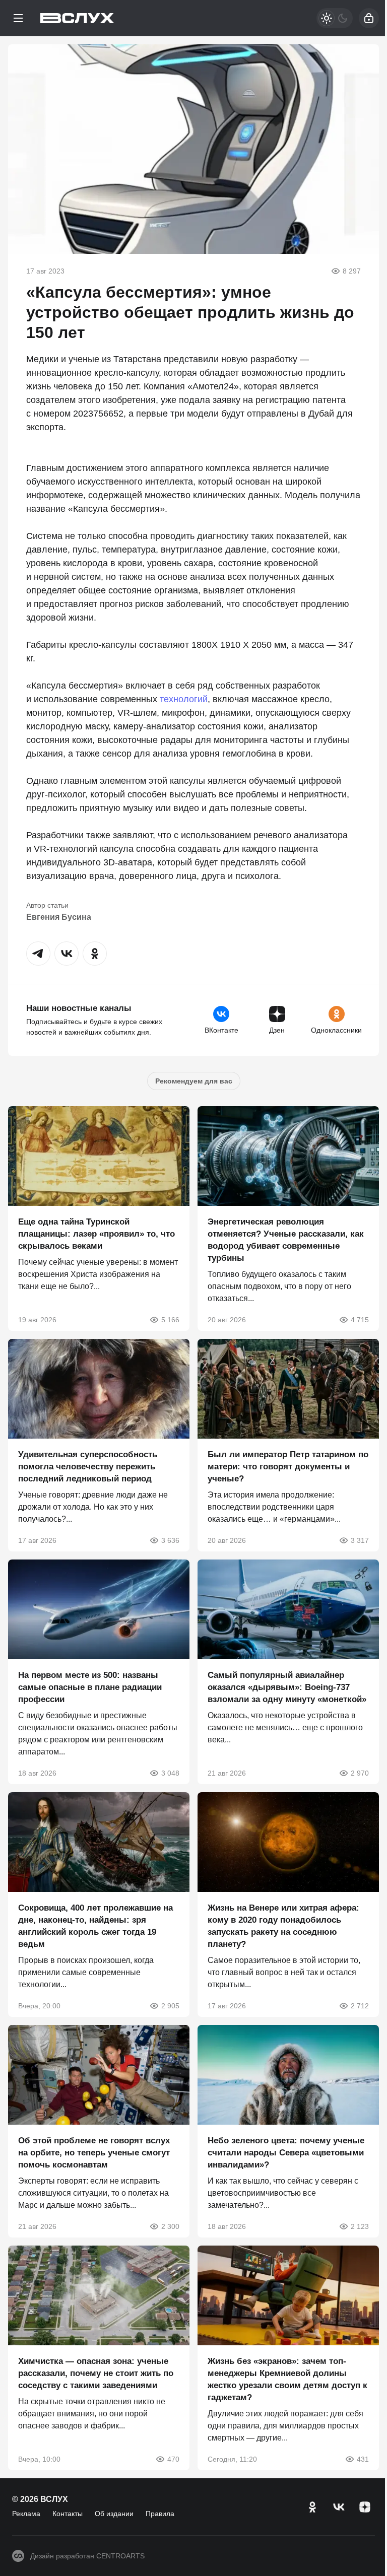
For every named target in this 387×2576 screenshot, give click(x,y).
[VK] (339, 2507)
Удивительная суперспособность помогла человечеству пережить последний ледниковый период (88, 1467)
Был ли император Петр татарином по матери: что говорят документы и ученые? (288, 1467)
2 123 (360, 2226)
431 (363, 2459)
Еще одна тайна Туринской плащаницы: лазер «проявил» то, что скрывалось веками (96, 1234)
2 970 (360, 1773)
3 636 (170, 1540)
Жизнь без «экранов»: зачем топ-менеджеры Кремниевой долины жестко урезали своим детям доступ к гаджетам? (287, 2379)
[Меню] (18, 18)
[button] (38, 954)
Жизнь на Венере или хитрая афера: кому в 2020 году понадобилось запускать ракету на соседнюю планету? (283, 1926)
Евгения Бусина (59, 917)
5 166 (170, 1320)
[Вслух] (77, 18)
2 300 (170, 2226)
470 (173, 2459)
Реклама (26, 2514)
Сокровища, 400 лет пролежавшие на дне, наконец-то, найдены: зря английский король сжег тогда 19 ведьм (95, 1926)
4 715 (360, 1320)
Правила (160, 2514)
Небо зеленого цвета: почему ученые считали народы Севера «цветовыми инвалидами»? (286, 2153)
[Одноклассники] (312, 2507)
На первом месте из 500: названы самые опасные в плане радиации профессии (90, 1687)
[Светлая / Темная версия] (335, 18)
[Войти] (369, 18)
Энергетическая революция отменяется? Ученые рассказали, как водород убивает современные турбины (286, 1240)
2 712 (360, 2006)
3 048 (170, 1773)
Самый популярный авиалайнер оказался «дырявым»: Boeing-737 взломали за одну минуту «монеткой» (287, 1687)
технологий (184, 699)
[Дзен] (365, 2507)
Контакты (68, 2514)
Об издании (114, 2514)
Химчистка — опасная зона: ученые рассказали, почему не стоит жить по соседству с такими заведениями (96, 2373)
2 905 (170, 2006)
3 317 (360, 1540)
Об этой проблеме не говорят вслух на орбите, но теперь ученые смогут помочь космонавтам (94, 2153)
